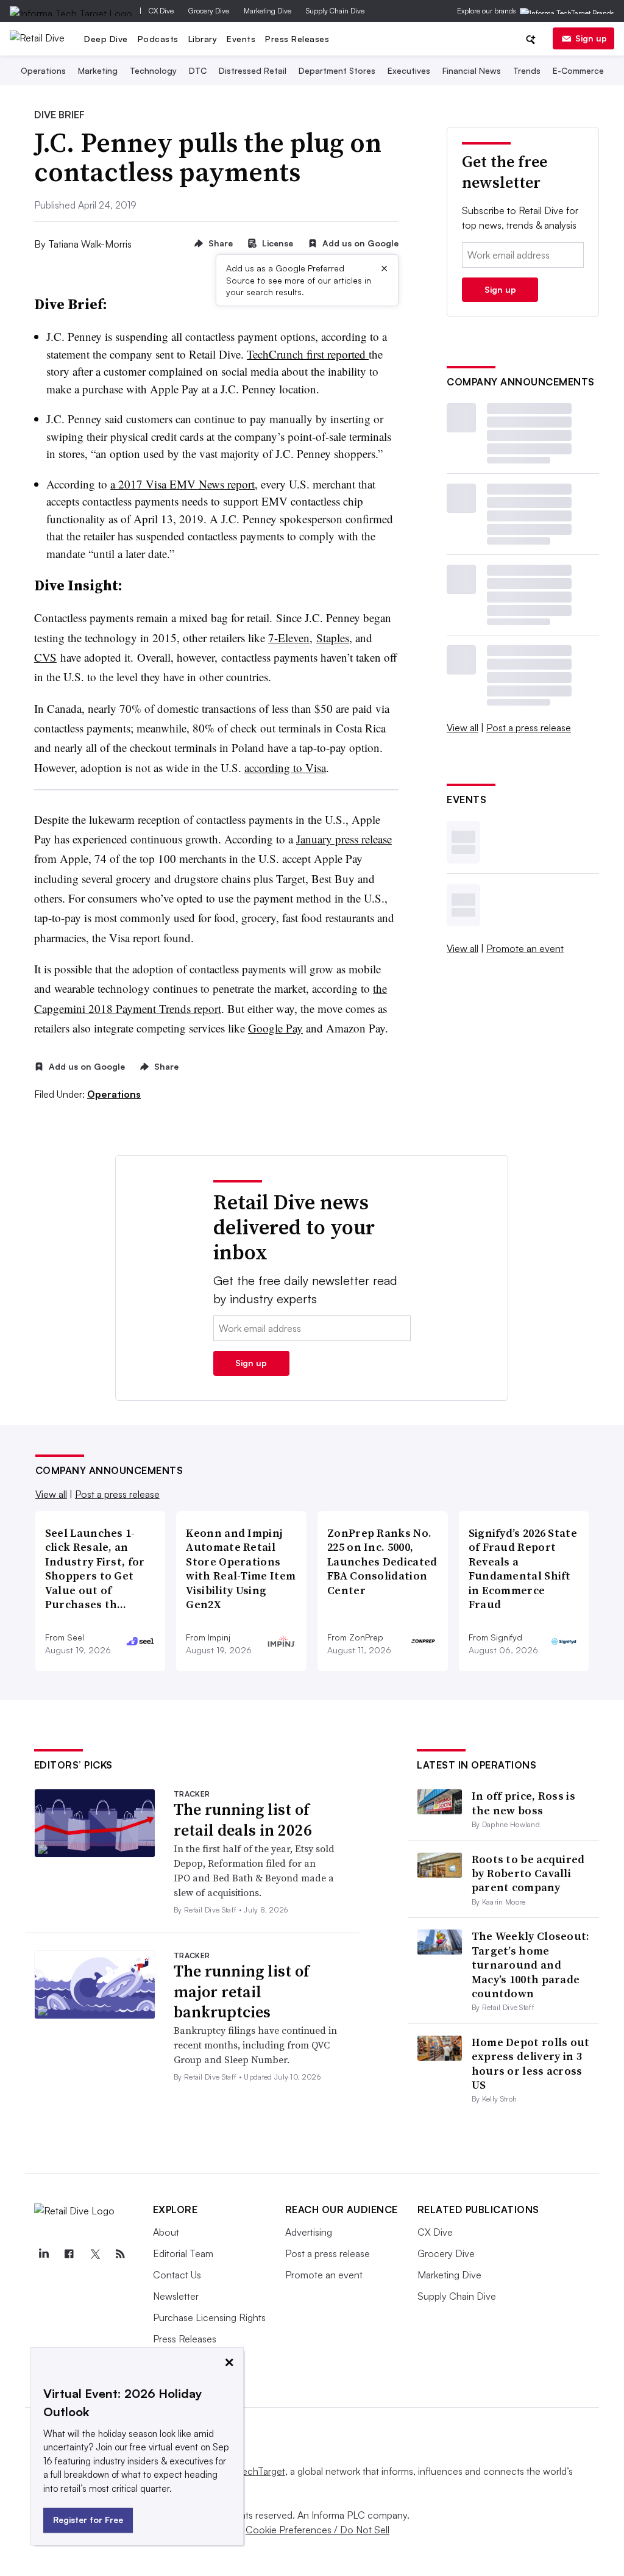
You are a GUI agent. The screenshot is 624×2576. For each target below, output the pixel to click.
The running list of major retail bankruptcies (242, 1992)
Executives (409, 70)
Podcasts (158, 39)
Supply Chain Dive (335, 11)
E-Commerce (578, 70)
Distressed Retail (253, 70)
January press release (344, 839)
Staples (333, 638)
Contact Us (177, 2275)
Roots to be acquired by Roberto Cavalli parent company (528, 1873)
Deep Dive (106, 39)
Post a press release (529, 728)
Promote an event (525, 948)
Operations (43, 70)
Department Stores (337, 70)
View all (463, 728)
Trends (527, 70)
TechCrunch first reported (308, 354)
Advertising (309, 2232)
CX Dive (161, 11)
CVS (45, 657)
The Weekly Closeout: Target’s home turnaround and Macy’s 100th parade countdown (531, 1965)
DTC (198, 70)
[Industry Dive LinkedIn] (44, 2254)
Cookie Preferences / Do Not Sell (317, 2530)
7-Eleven (289, 638)
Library (203, 39)
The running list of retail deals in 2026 (243, 1820)
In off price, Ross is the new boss (523, 1803)
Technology (153, 70)
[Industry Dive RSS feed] (121, 2254)
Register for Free (88, 2520)
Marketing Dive (268, 11)
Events (241, 39)
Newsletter (176, 2296)
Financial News (472, 70)
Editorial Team (183, 2253)
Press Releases (297, 39)
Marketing (98, 70)
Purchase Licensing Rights (209, 2317)
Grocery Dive (209, 11)
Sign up (591, 38)
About (166, 2232)
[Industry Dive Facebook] (69, 2254)
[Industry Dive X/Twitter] (95, 2254)
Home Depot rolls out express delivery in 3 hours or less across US (531, 2063)
